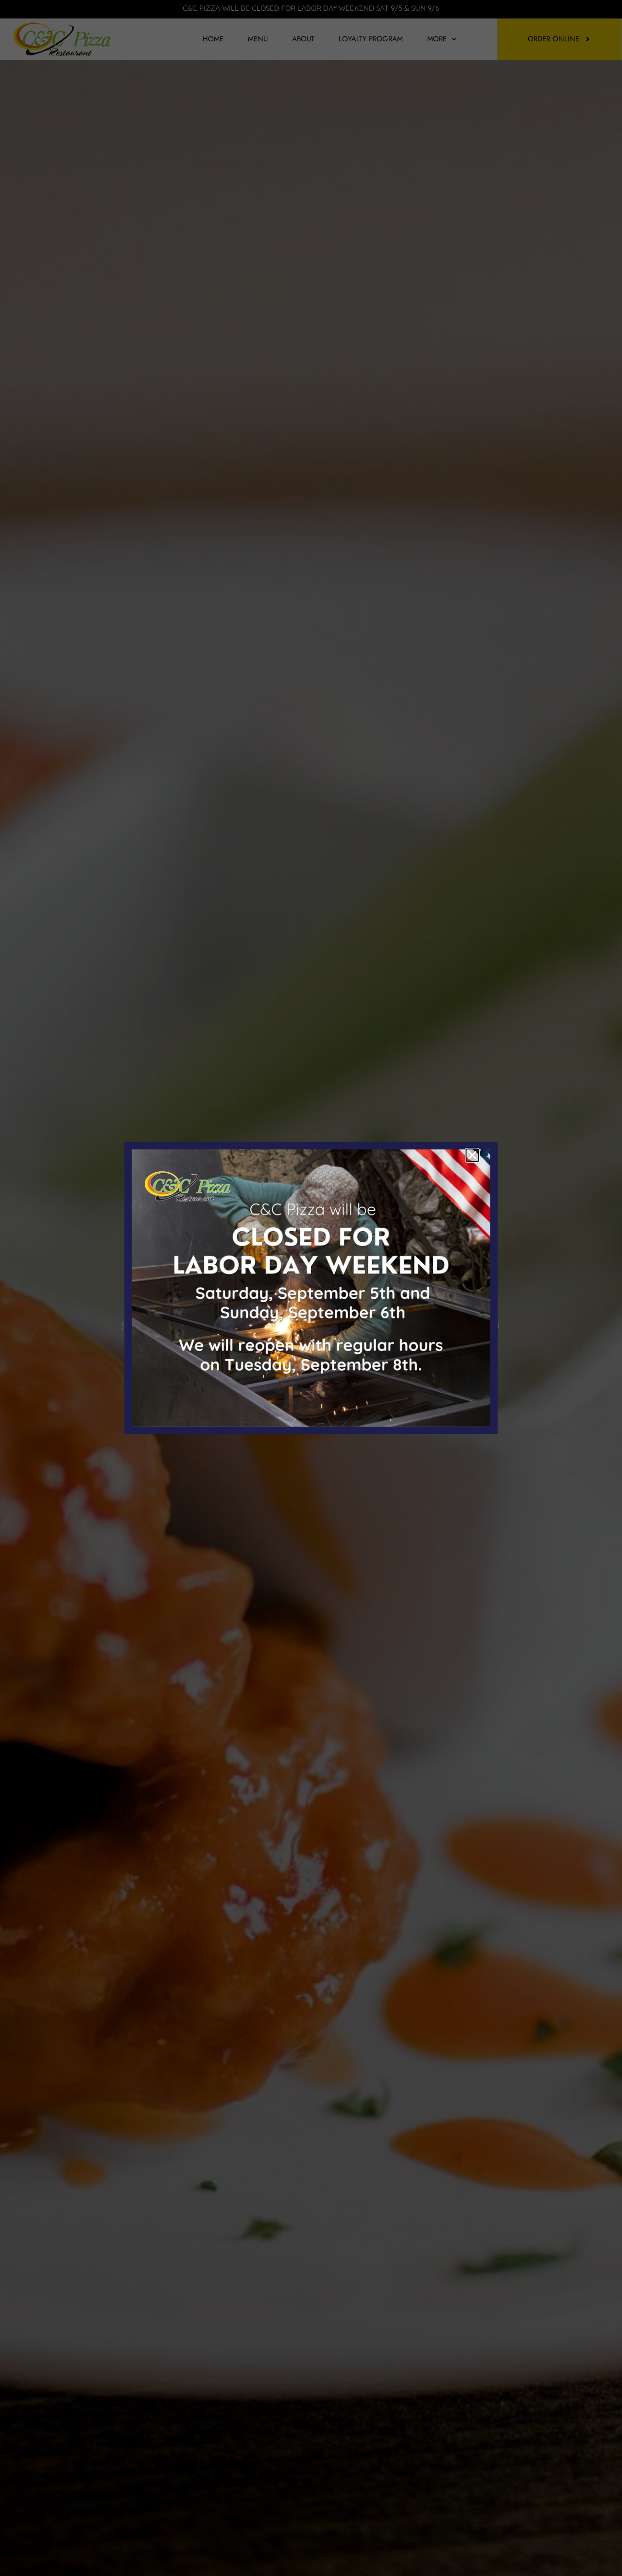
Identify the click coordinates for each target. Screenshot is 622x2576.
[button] (472, 1155)
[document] (311, 1288)
